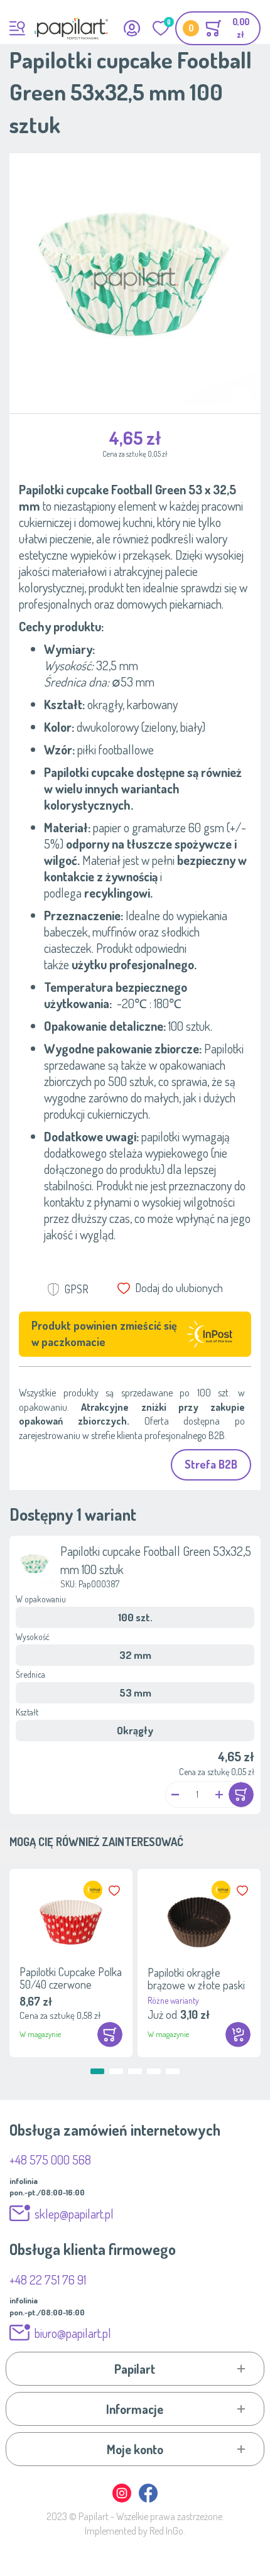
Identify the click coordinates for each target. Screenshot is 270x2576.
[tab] (135, 2369)
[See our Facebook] (148, 2500)
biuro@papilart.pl (73, 2333)
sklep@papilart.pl (74, 2214)
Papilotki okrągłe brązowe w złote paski (196, 1979)
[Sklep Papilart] (71, 28)
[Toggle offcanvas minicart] (218, 28)
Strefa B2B (211, 1464)
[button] (175, 1795)
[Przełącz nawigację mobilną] (17, 28)
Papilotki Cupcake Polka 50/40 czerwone (71, 1978)
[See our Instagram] (122, 2500)
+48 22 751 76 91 (48, 2280)
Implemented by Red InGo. (135, 2531)
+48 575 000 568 (50, 2160)
